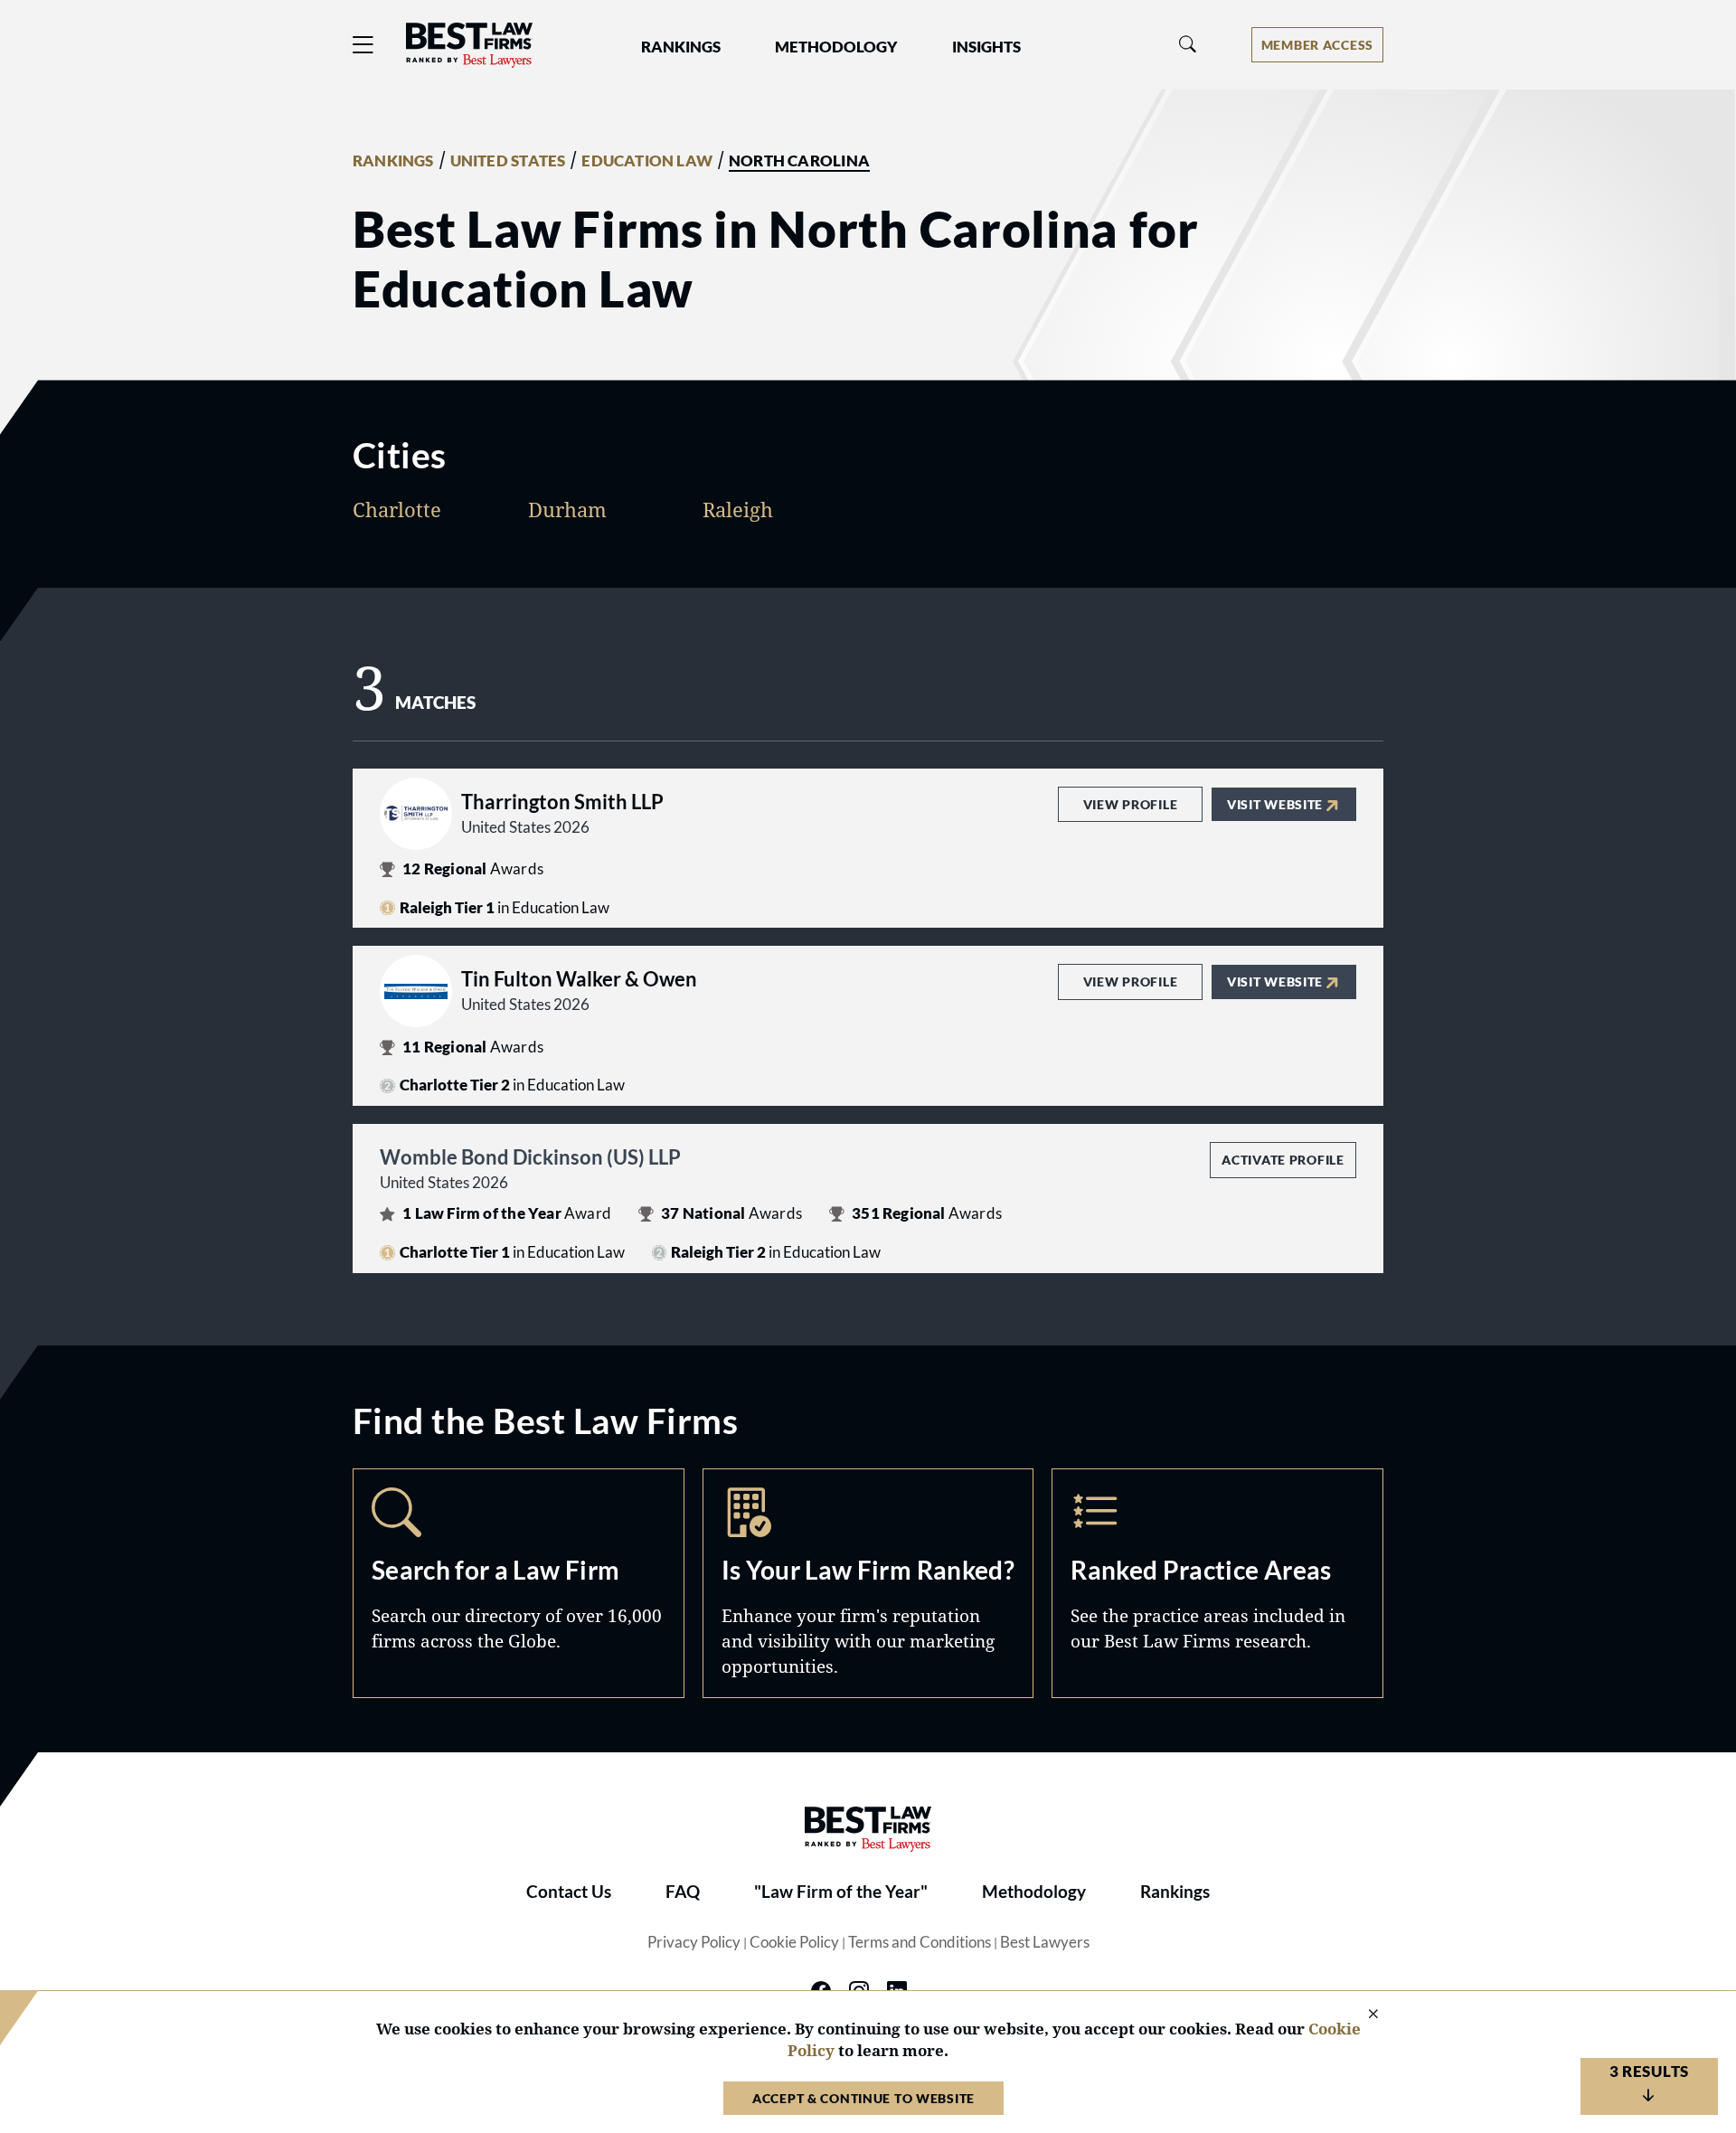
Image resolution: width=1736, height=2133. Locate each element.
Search (519, 1583)
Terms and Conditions (920, 1942)
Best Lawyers (1045, 1942)
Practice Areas (1217, 1583)
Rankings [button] (681, 47)
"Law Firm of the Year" (841, 1892)
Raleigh (738, 509)
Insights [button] (986, 47)
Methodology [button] (836, 47)
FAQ (683, 1892)
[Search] (1188, 45)
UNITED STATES (508, 161)
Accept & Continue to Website (863, 2098)
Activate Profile (1283, 1160)
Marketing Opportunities (868, 1583)
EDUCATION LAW (647, 161)
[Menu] (363, 45)
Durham (567, 509)
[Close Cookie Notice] (1362, 2015)
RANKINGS (393, 161)
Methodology (1034, 1892)
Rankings (1175, 1892)
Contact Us (569, 1892)
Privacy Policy (694, 1942)
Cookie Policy (794, 1942)
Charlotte (397, 509)
